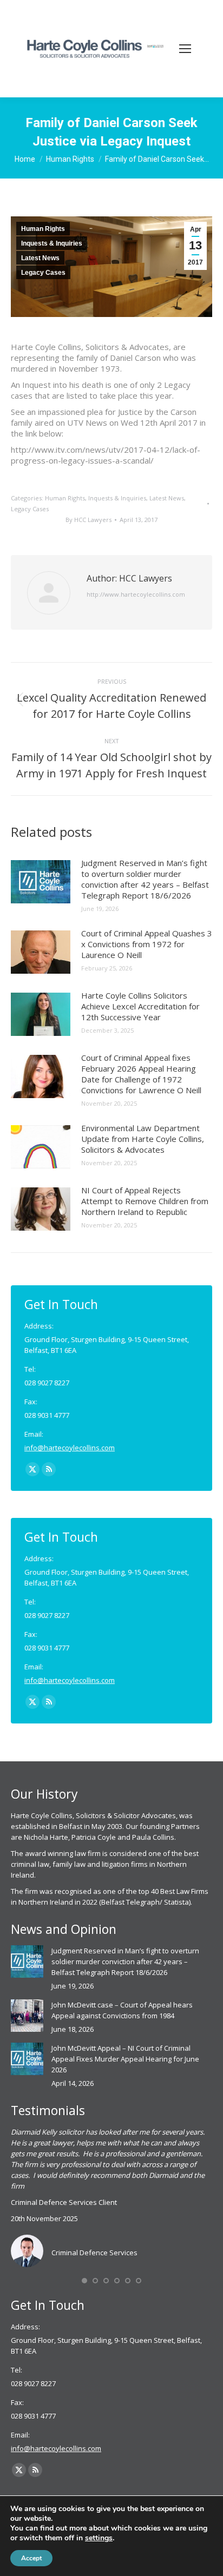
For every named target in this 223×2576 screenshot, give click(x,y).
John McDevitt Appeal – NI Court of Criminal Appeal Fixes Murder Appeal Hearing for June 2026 (125, 2059)
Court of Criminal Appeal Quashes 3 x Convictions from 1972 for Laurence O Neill (147, 944)
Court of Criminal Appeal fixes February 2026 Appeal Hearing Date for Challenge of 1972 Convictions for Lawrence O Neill (141, 1074)
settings (99, 2538)
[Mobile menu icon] (185, 49)
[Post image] (41, 882)
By (88, 520)
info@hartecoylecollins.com (70, 1448)
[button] (84, 2281)
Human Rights (43, 229)
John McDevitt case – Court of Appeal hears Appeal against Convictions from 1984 (122, 2010)
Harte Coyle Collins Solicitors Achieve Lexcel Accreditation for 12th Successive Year (140, 1006)
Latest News (40, 258)
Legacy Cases (43, 273)
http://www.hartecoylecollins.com (136, 594)
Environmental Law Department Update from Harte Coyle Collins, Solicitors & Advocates (143, 1139)
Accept (31, 2558)
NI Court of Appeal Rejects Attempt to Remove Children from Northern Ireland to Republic (145, 1201)
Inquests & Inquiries (52, 243)
